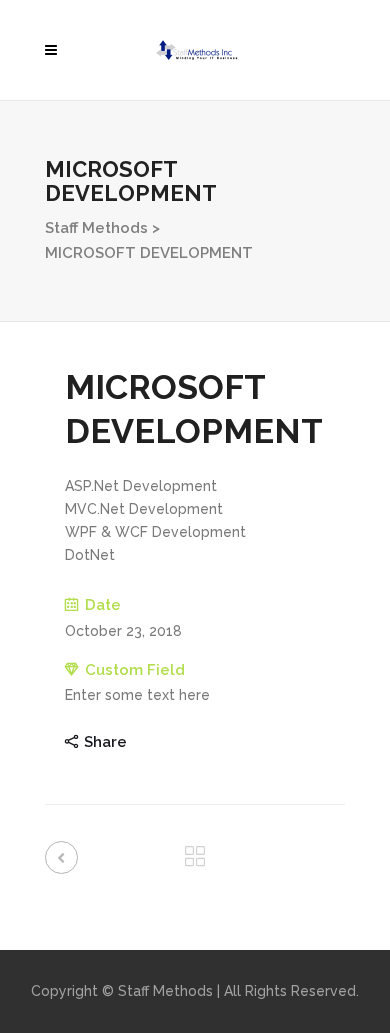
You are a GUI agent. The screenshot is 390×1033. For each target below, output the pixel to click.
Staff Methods (96, 228)
